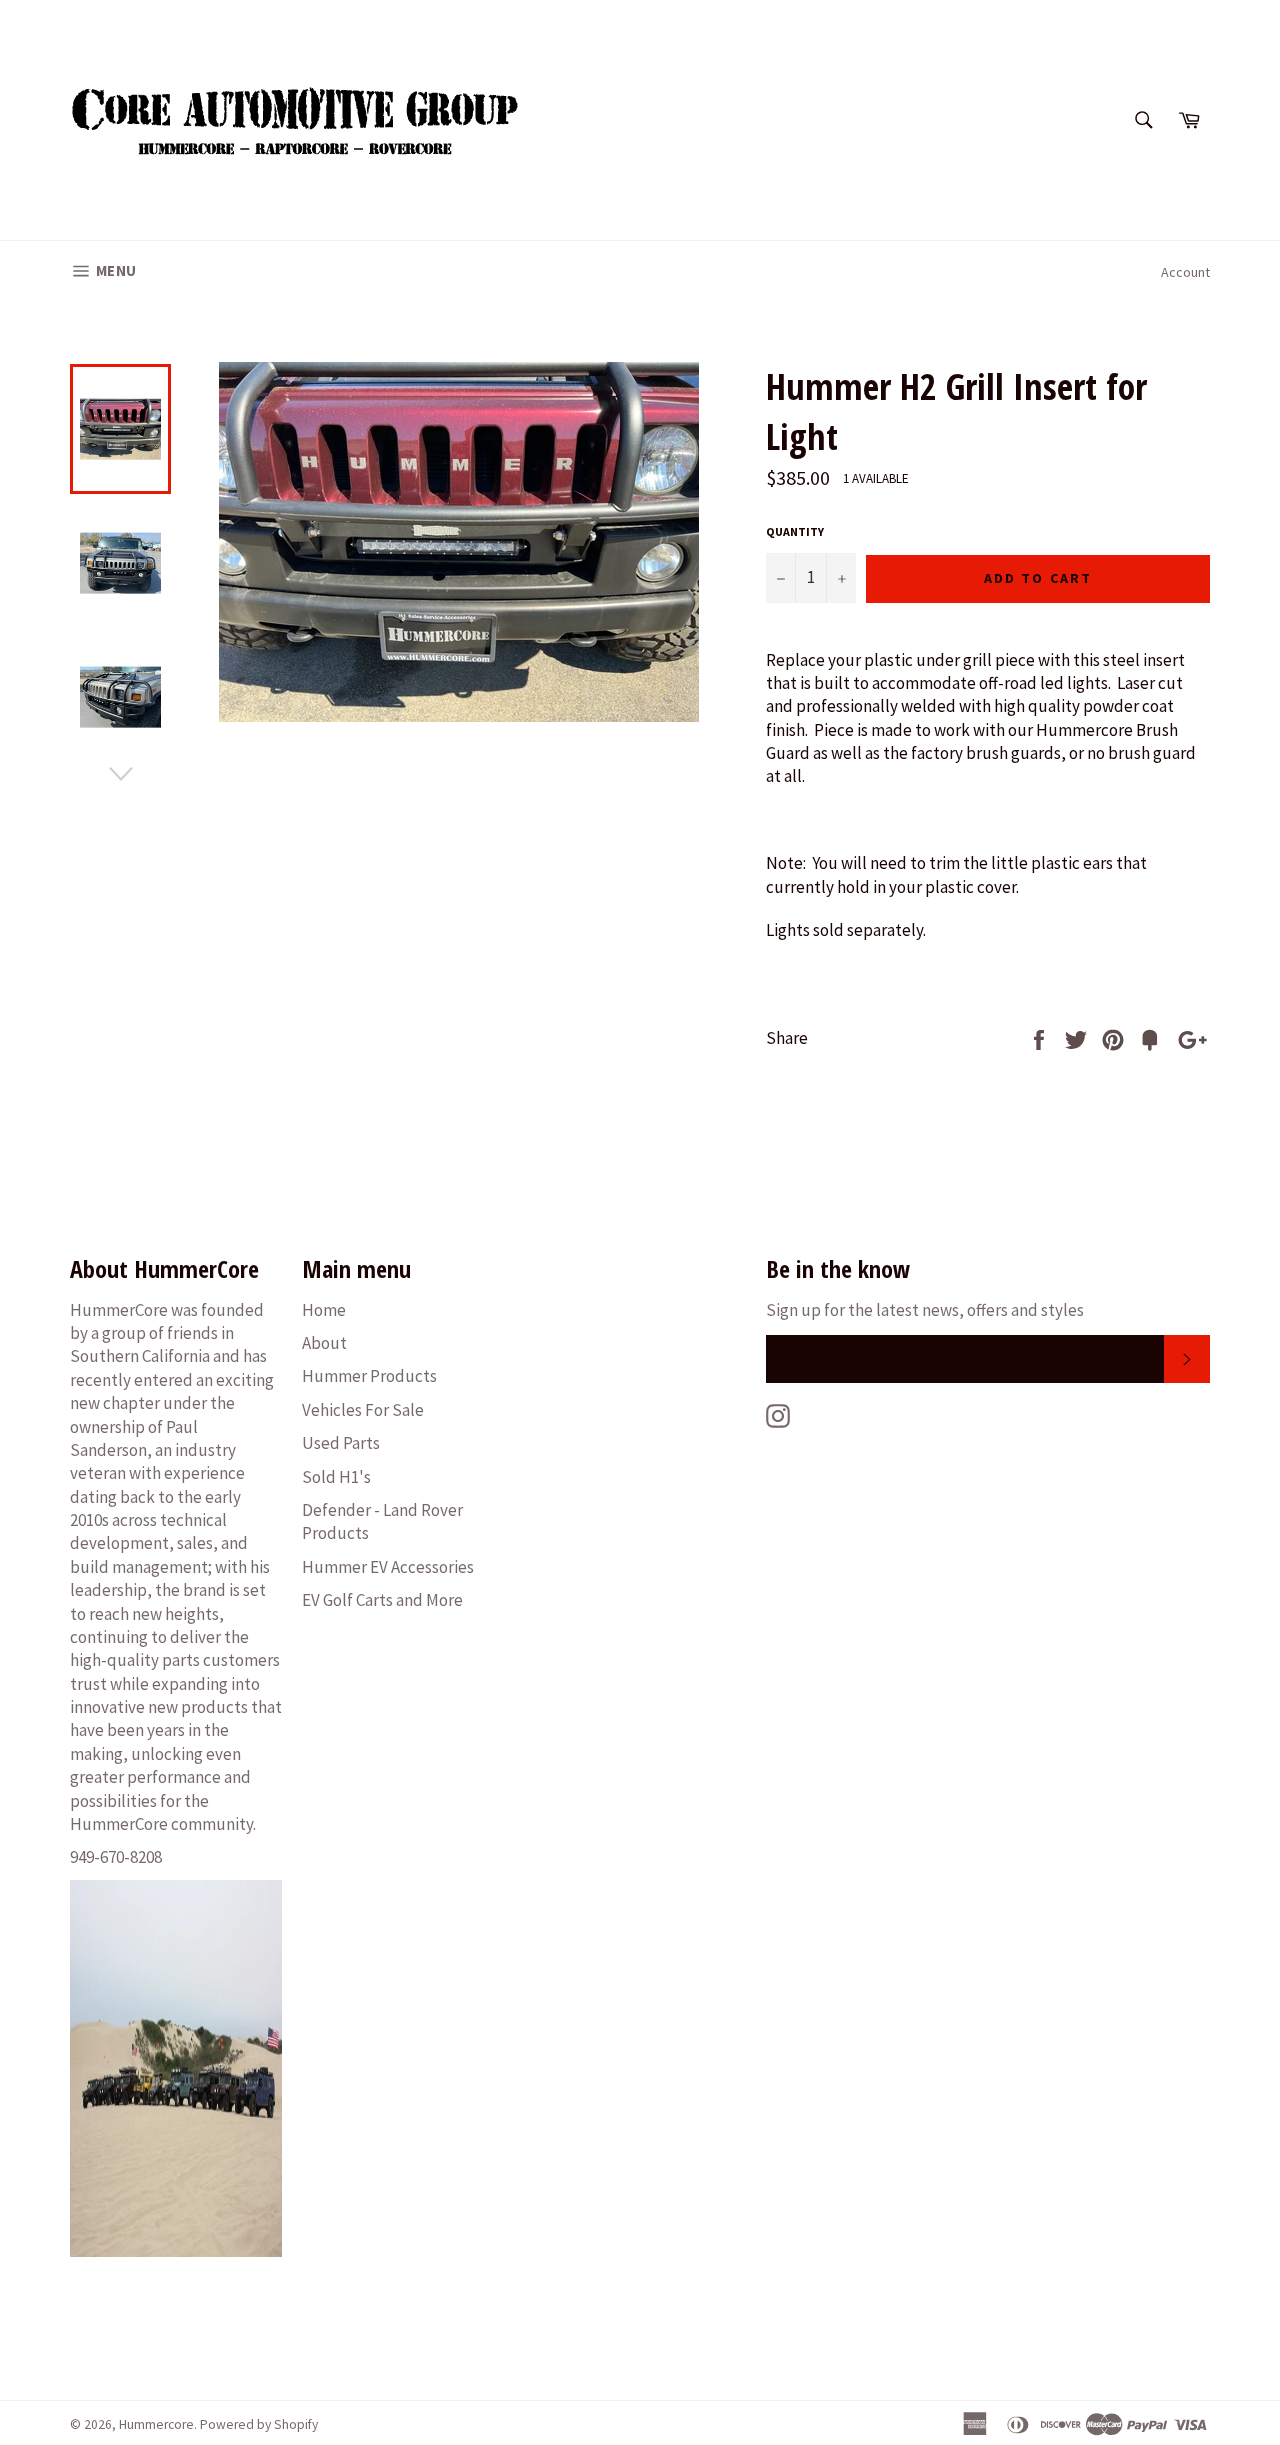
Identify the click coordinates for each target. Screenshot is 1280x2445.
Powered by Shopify (259, 2424)
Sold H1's (336, 1477)
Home (324, 1310)
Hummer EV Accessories (388, 1567)
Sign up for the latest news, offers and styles (925, 1310)
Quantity (795, 531)
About (324, 1343)
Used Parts (341, 1443)
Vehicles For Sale (363, 1410)
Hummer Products (369, 1376)
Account (1185, 272)
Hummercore (156, 2424)
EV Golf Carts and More (382, 1600)
